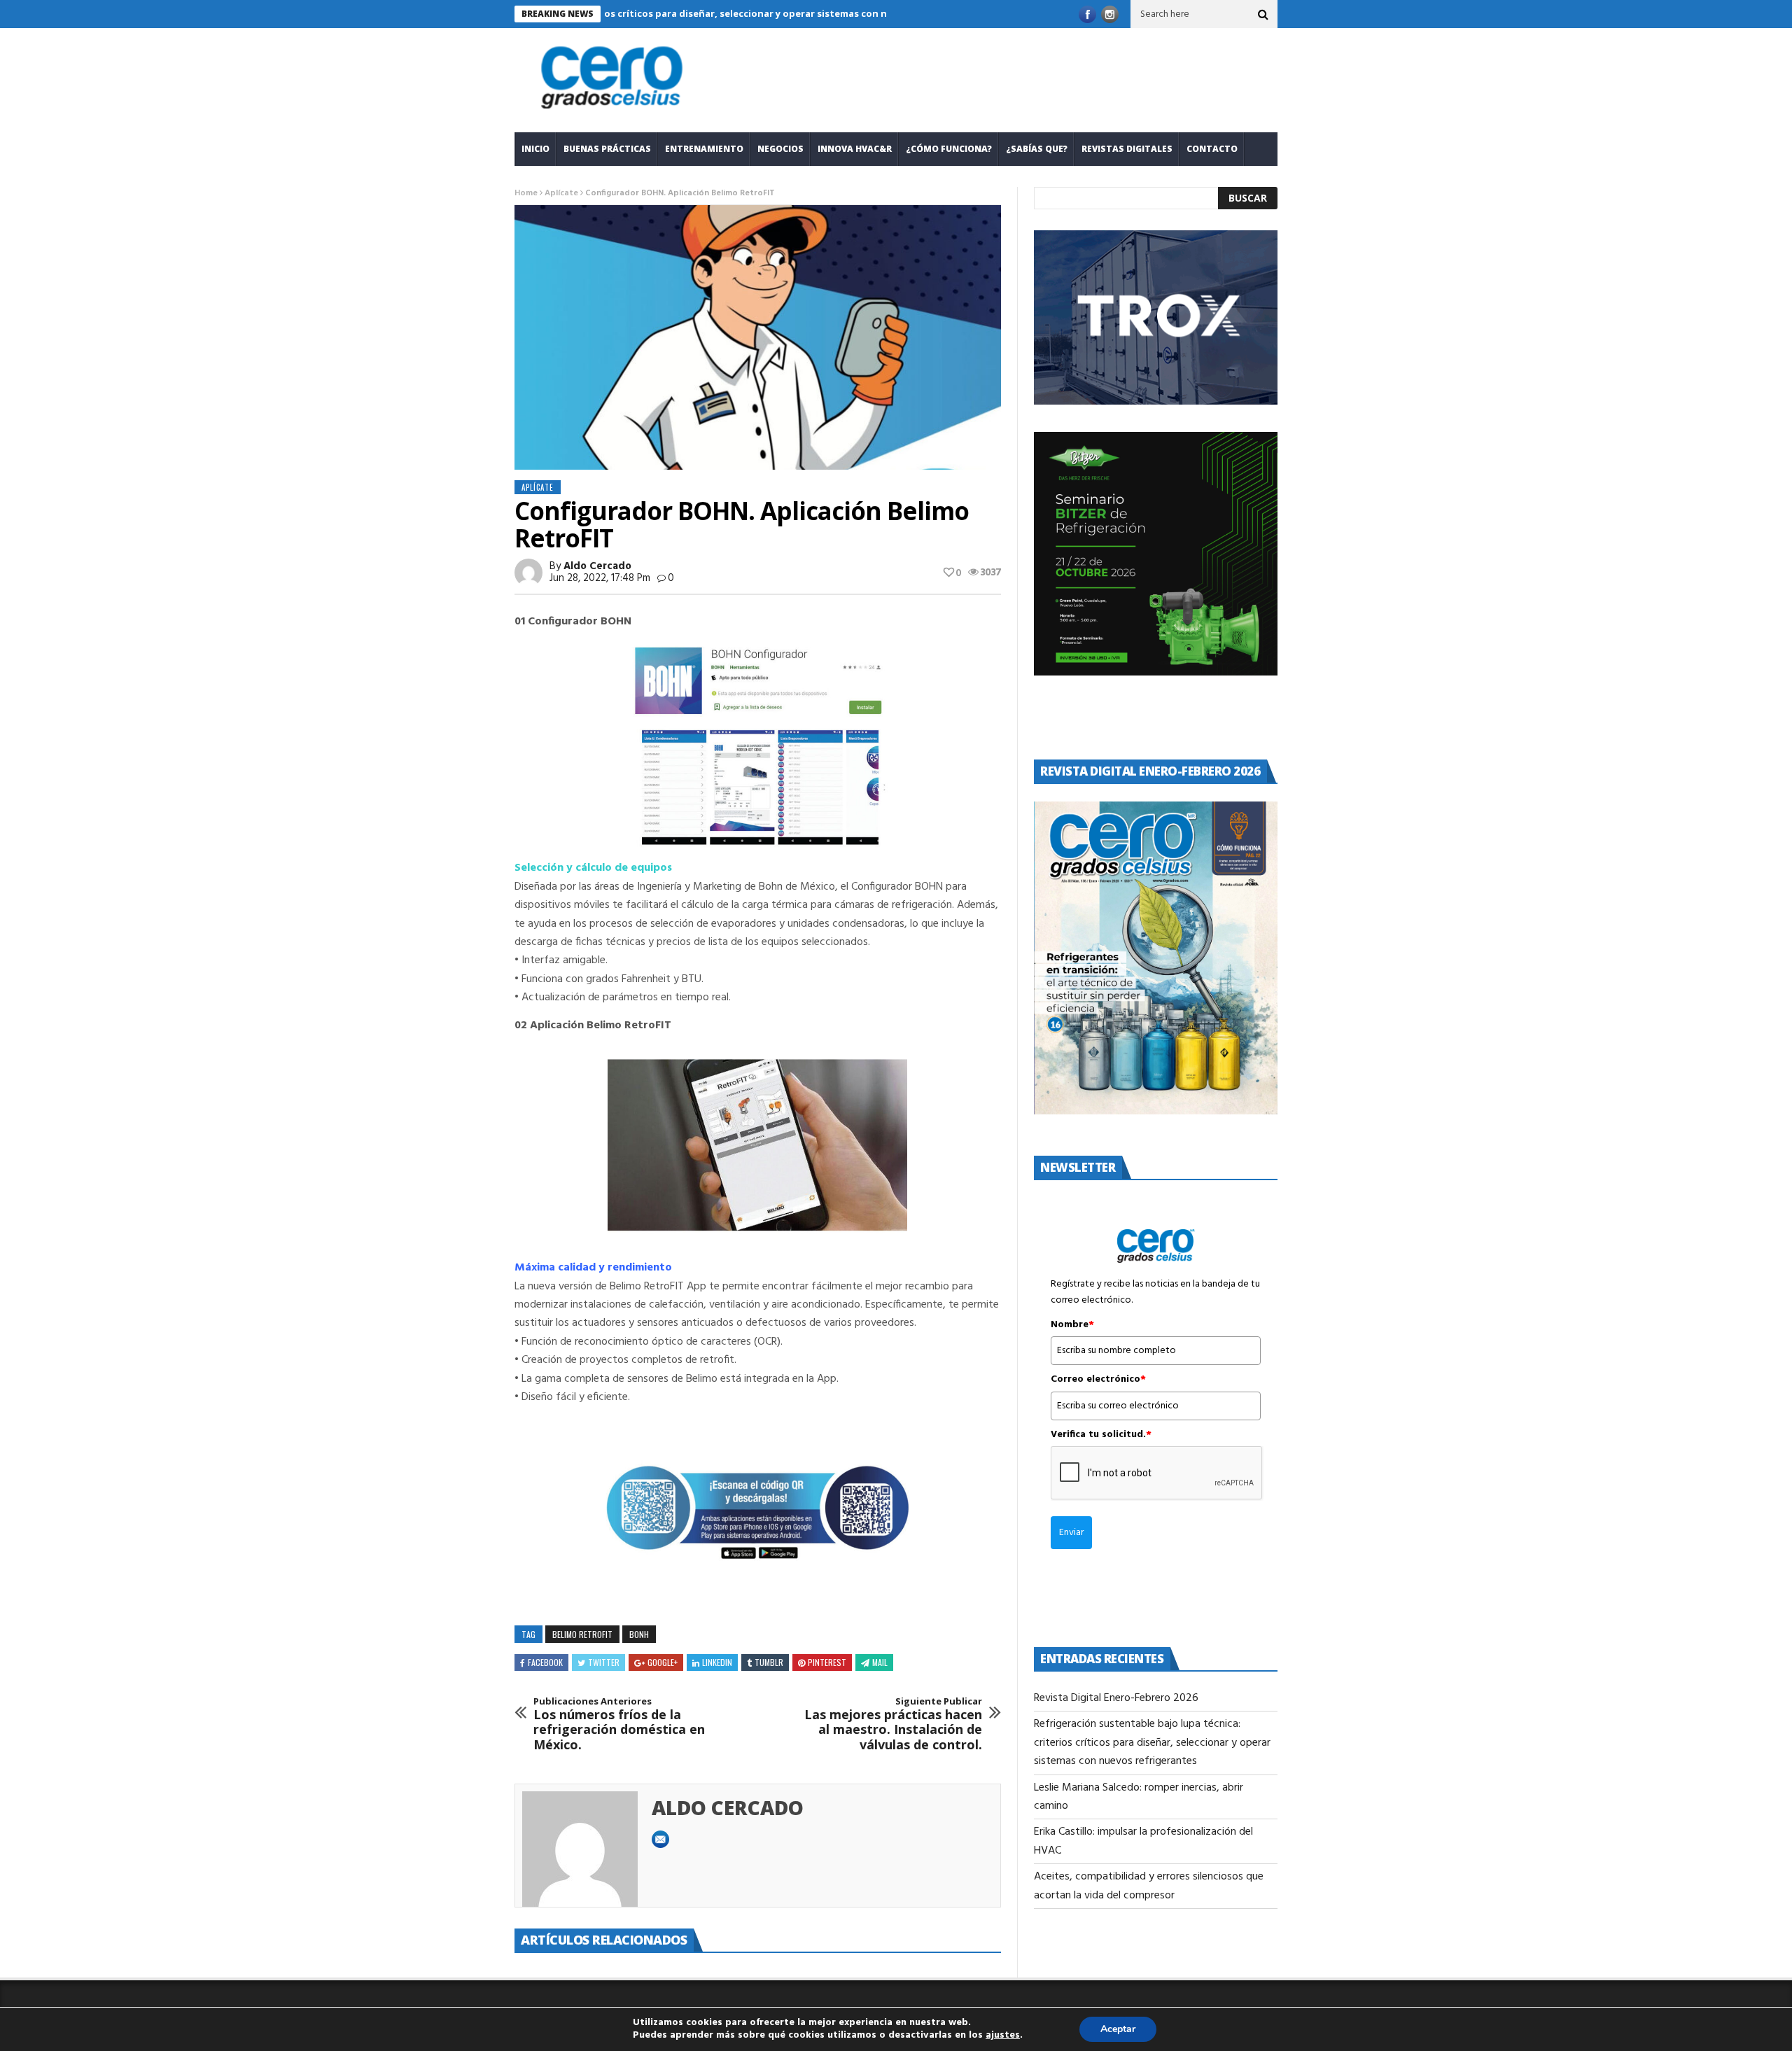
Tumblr (769, 1662)
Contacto (1212, 149)
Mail (880, 1662)
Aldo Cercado (597, 566)
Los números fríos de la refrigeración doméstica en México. (619, 1724)
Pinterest (827, 1662)
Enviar (1071, 1533)
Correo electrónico (1098, 1380)
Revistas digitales (1127, 149)
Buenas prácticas (607, 149)
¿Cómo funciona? (949, 149)
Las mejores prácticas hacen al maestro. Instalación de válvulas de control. (893, 1724)
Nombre (1072, 1325)
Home (526, 193)
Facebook (545, 1662)
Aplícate (561, 193)
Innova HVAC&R (855, 149)
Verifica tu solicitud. (1101, 1435)
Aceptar (1118, 2029)
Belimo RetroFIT (582, 1634)
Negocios (780, 149)
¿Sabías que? (1037, 149)
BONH (639, 1634)
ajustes (1003, 2036)
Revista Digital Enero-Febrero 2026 (1116, 1698)
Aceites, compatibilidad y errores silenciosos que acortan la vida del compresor (1149, 1886)
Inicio (535, 149)
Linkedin (717, 1662)
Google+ (663, 1662)
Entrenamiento (704, 149)
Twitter (604, 1662)
